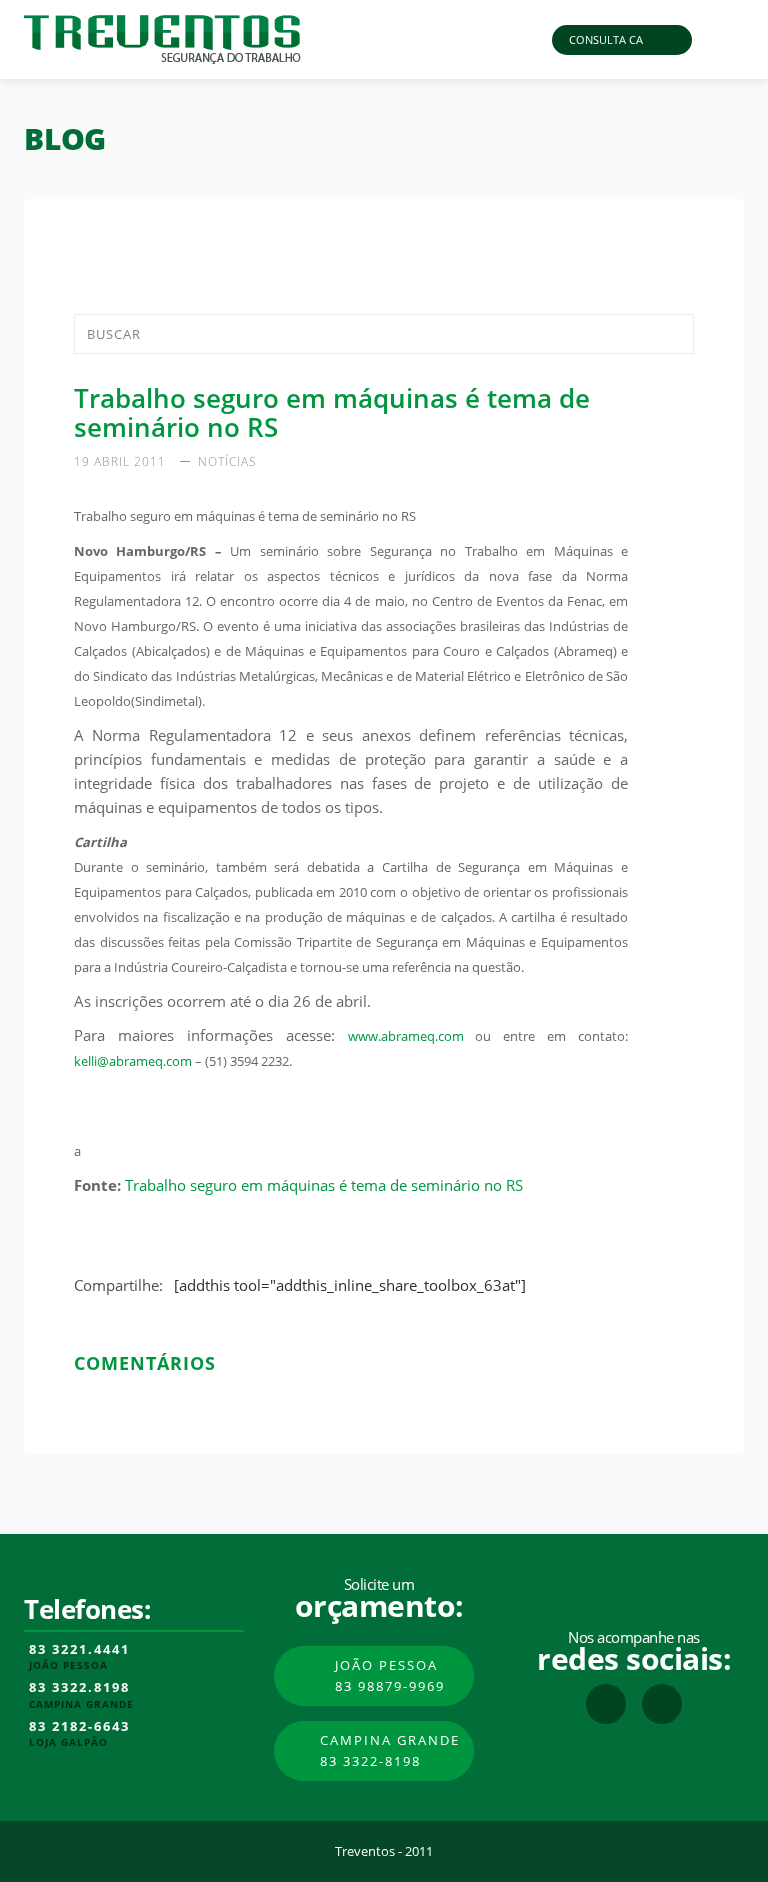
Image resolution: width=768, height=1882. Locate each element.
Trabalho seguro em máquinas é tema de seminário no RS (324, 1185)
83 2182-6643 (79, 1727)
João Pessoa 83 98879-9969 (390, 1675)
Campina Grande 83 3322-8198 (390, 1750)
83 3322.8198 (79, 1688)
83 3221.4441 (79, 1650)
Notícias (227, 461)
